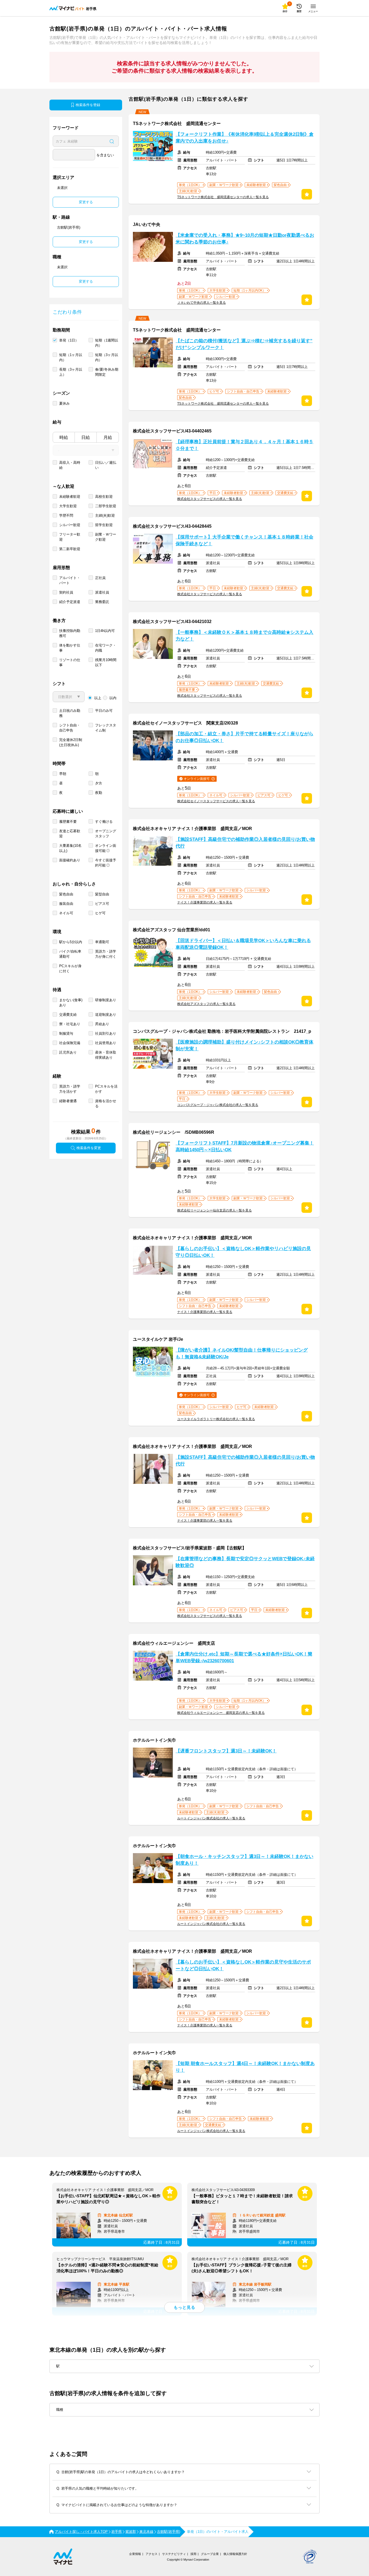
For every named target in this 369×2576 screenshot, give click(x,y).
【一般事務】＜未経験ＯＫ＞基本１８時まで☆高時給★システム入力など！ (244, 636)
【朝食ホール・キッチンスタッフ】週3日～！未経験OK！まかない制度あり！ (244, 1860)
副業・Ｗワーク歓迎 (106, 537)
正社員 (100, 578)
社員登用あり (106, 1043)
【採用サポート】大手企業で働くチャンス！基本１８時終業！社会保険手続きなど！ (244, 540)
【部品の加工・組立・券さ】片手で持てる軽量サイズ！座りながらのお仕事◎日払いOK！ (244, 737)
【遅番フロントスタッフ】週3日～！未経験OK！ (226, 1751)
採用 (193, 2554)
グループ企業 (210, 2554)
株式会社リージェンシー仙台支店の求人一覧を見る (214, 1210)
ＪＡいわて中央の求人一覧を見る (202, 303)
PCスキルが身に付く (70, 969)
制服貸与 (66, 1033)
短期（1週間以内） (107, 343)
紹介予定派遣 (70, 602)
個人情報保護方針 (235, 2554)
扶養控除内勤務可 (70, 633)
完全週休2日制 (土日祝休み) (71, 742)
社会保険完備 (70, 1043)
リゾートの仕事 (70, 662)
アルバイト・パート (70, 580)
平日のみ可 (104, 711)
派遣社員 (102, 592)
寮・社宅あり (70, 1024)
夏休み (64, 403)
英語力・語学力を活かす (70, 1089)
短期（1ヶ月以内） (71, 357)
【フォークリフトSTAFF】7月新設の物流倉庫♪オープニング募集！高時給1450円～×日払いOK (245, 1146)
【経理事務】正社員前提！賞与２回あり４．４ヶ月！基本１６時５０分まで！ (244, 445)
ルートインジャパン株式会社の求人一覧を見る (211, 1818)
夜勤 (99, 793)
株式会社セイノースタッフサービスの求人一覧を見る (216, 801)
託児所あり (68, 1052)
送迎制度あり (106, 1015)
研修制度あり (106, 1000)
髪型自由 (102, 894)
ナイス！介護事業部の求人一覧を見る (205, 902)
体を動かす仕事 (70, 648)
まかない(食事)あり (71, 1003)
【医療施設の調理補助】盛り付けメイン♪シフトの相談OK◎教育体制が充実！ (244, 1045)
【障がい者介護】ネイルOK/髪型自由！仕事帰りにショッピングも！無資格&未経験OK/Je (242, 1353)
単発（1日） (69, 340)
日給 (86, 437)
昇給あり (102, 1024)
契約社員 (66, 592)
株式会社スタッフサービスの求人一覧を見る (210, 499)
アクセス (152, 2554)
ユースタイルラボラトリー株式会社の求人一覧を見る (216, 1419)
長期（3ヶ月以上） (71, 372)
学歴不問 (66, 515)
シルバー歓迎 (70, 525)
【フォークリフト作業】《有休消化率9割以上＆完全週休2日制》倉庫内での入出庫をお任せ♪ (245, 138)
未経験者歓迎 (70, 497)
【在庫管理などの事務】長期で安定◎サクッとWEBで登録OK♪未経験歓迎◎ (245, 1562)
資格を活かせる (106, 1103)
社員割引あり (106, 1033)
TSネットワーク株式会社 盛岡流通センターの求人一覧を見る (223, 197)
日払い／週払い (106, 465)
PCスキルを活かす (106, 1089)
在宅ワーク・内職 (106, 648)
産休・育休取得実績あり (106, 1055)
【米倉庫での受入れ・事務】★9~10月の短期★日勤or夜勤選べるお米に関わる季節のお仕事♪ (245, 239)
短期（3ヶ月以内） (107, 357)
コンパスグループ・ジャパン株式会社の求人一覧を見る (218, 1105)
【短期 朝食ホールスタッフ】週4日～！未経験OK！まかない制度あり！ (245, 2067)
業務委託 (102, 602)
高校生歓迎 (104, 497)
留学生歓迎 (104, 525)
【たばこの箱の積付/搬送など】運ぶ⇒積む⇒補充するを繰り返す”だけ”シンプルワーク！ (244, 344)
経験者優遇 (68, 1101)
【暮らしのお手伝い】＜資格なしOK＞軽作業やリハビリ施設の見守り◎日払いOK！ (243, 1252)
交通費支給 (68, 1015)
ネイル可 (66, 913)
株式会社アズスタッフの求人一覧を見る (206, 1004)
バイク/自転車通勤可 (70, 954)
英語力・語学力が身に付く (106, 954)
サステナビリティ (174, 2554)
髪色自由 (66, 894)
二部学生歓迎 (106, 506)
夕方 (99, 783)
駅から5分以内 (71, 942)
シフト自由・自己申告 (70, 728)
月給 (108, 437)
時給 (64, 437)
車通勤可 (102, 942)
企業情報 (135, 2554)
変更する (86, 202)
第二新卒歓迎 (70, 549)
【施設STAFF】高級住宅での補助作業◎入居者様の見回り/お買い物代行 (245, 843)
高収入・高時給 (70, 465)
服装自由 (66, 904)
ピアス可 (102, 904)
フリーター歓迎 (70, 537)
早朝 (63, 774)
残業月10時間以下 (106, 662)
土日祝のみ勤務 (70, 713)
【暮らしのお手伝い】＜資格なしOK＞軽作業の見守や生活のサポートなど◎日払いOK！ (243, 1965)
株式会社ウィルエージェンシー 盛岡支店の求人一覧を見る (221, 1713)
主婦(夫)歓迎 (105, 515)
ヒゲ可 (100, 913)
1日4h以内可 (105, 631)
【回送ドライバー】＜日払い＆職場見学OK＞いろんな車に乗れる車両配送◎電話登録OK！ (243, 944)
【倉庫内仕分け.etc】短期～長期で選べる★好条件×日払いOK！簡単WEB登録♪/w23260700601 (244, 1657)
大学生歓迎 (68, 506)
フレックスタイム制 (106, 728)
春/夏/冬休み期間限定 (107, 372)
